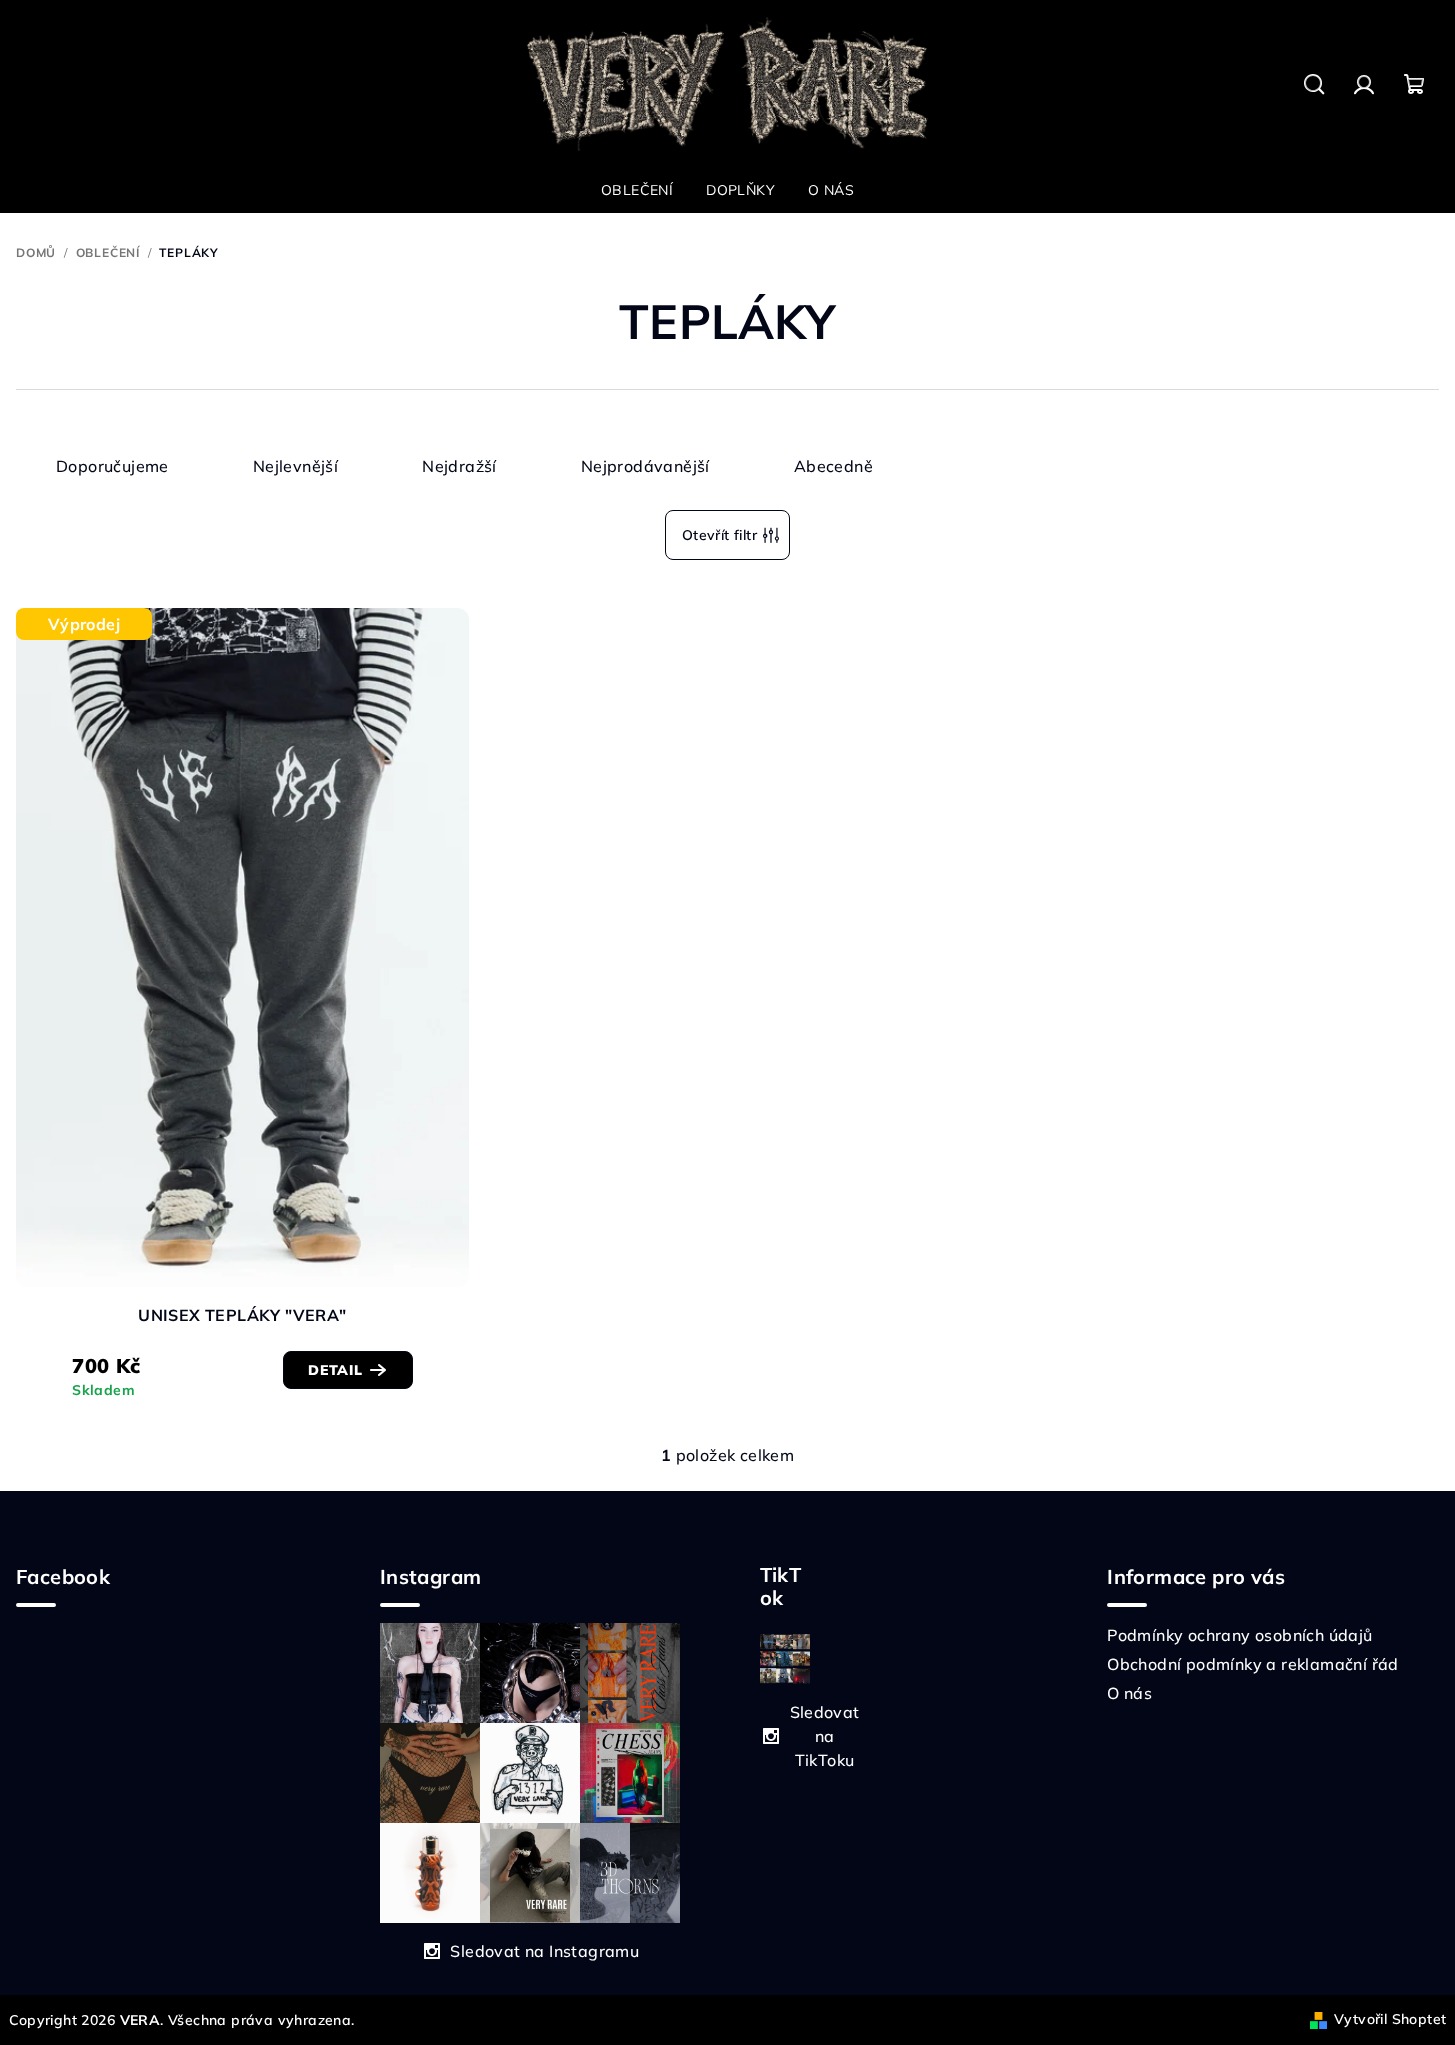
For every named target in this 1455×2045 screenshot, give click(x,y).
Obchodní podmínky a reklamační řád (1253, 1664)
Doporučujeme (112, 466)
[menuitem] (637, 190)
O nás (1129, 1693)
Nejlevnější (295, 466)
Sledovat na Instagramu (544, 1951)
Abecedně (833, 466)
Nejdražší (459, 466)
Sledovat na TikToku (825, 1736)
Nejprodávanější (645, 466)
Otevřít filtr (719, 535)
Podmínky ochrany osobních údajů (1239, 1635)
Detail (335, 1370)
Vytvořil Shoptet (1390, 2019)
